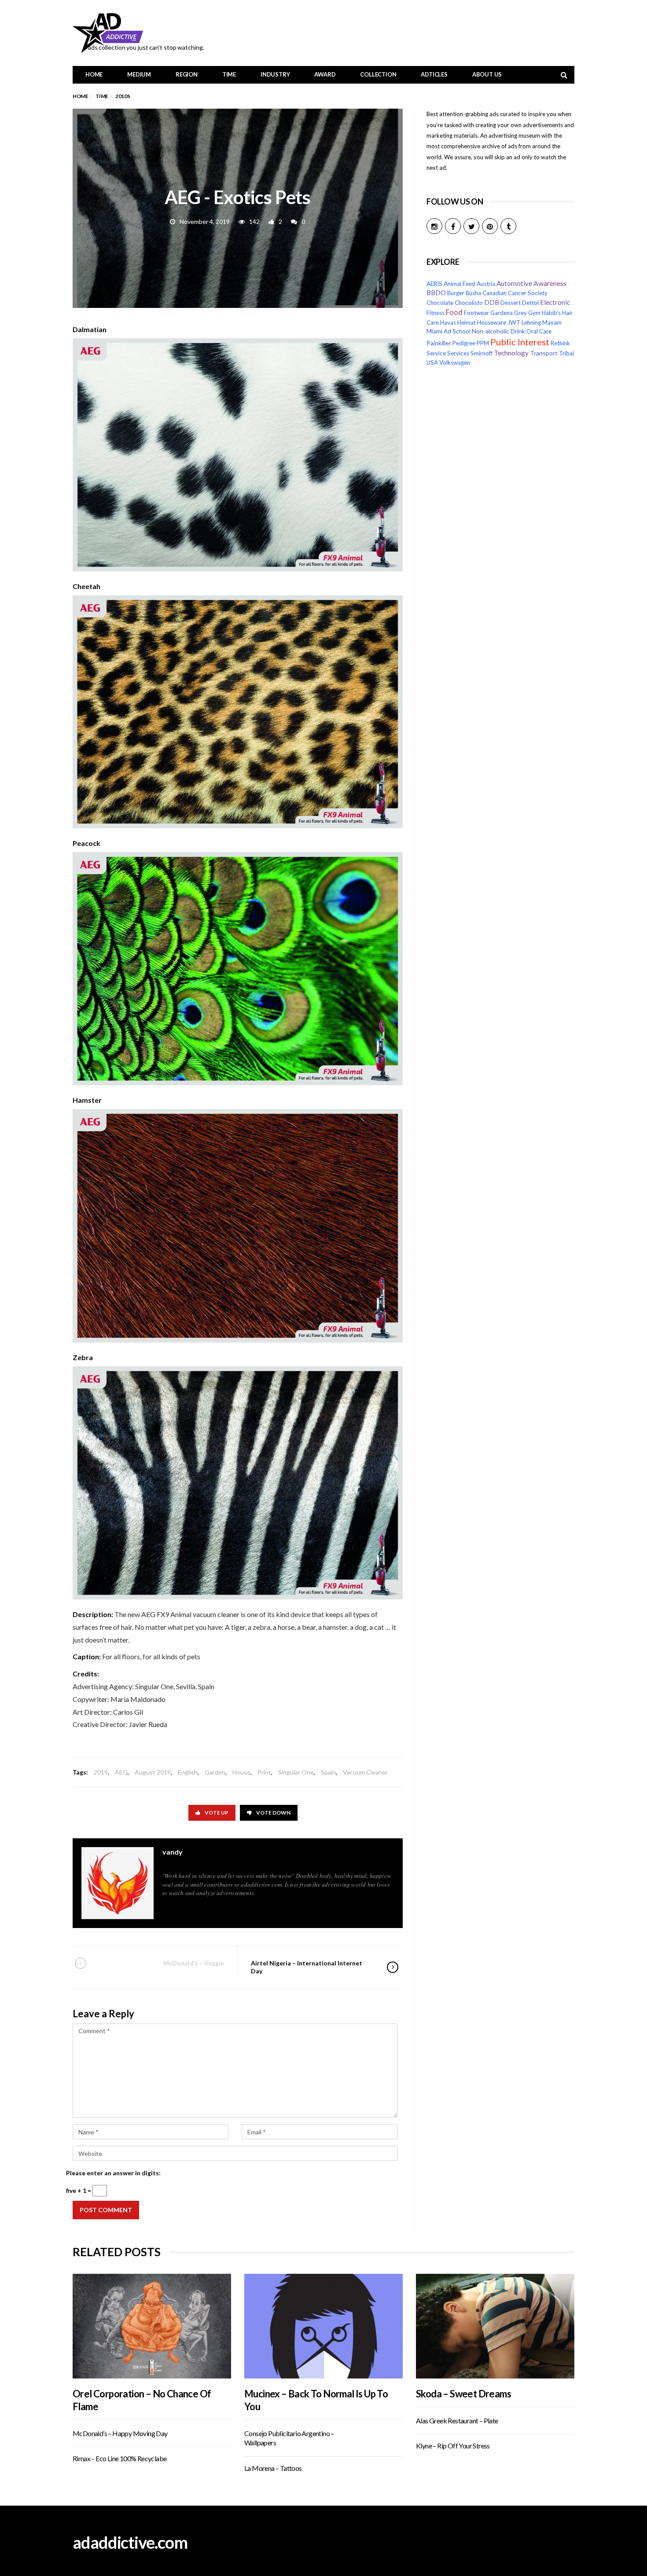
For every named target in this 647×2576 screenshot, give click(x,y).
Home (94, 74)
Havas (448, 322)
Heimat (467, 322)
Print (264, 1772)
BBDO (436, 293)
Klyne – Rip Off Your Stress (453, 2446)
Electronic (555, 302)
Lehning (531, 322)
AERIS (434, 284)
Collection (378, 74)
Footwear (476, 313)
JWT (514, 322)
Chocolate (440, 303)
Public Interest (520, 342)
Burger (456, 293)
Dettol (530, 303)
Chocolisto (469, 303)
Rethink (560, 343)
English (188, 1772)
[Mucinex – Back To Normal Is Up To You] (323, 2326)
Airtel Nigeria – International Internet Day (307, 1967)
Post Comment (106, 2210)
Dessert (511, 303)
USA (432, 362)
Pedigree (464, 343)
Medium (139, 74)
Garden (215, 1772)
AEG (121, 1772)
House (241, 1772)
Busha (473, 293)
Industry (275, 74)
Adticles (434, 74)
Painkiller (439, 343)
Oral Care (539, 331)
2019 (101, 1772)
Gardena (502, 313)
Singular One (296, 1772)
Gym (534, 313)
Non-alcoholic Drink (498, 331)
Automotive (514, 283)
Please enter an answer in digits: (113, 2173)
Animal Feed (460, 284)
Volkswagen (455, 362)
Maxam (552, 322)
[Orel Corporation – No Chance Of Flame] (152, 2326)
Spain (328, 1772)
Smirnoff (482, 353)
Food (454, 312)
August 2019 (153, 1772)
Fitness (436, 313)
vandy (173, 1852)
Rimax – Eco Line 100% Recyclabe (119, 2458)
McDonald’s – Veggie (194, 1963)
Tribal (566, 353)
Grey (520, 313)
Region (187, 74)
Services (458, 353)
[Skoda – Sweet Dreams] (495, 2326)
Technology (511, 353)
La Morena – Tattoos (273, 2468)
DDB (492, 302)
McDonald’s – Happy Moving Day (120, 2433)
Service (436, 353)
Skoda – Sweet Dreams (463, 2394)
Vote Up (217, 1813)
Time (229, 74)
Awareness (550, 283)
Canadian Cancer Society (515, 293)
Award (325, 74)
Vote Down (273, 1813)
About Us (487, 74)
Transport (544, 353)
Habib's (551, 313)
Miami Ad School (448, 331)
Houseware (492, 322)
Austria (486, 284)
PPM (483, 343)
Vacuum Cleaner (365, 1772)
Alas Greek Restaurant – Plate (457, 2420)
